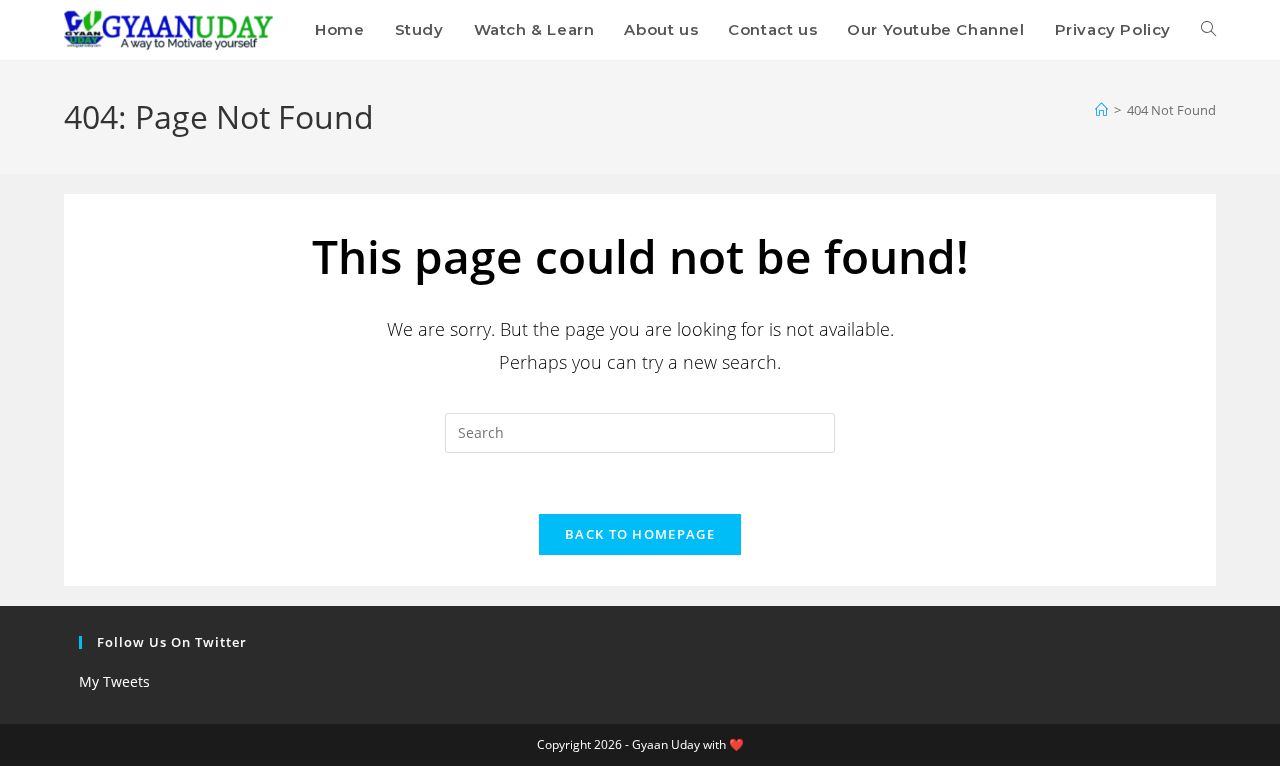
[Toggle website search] (1208, 30)
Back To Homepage (640, 534)
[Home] (1101, 110)
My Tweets (114, 681)
